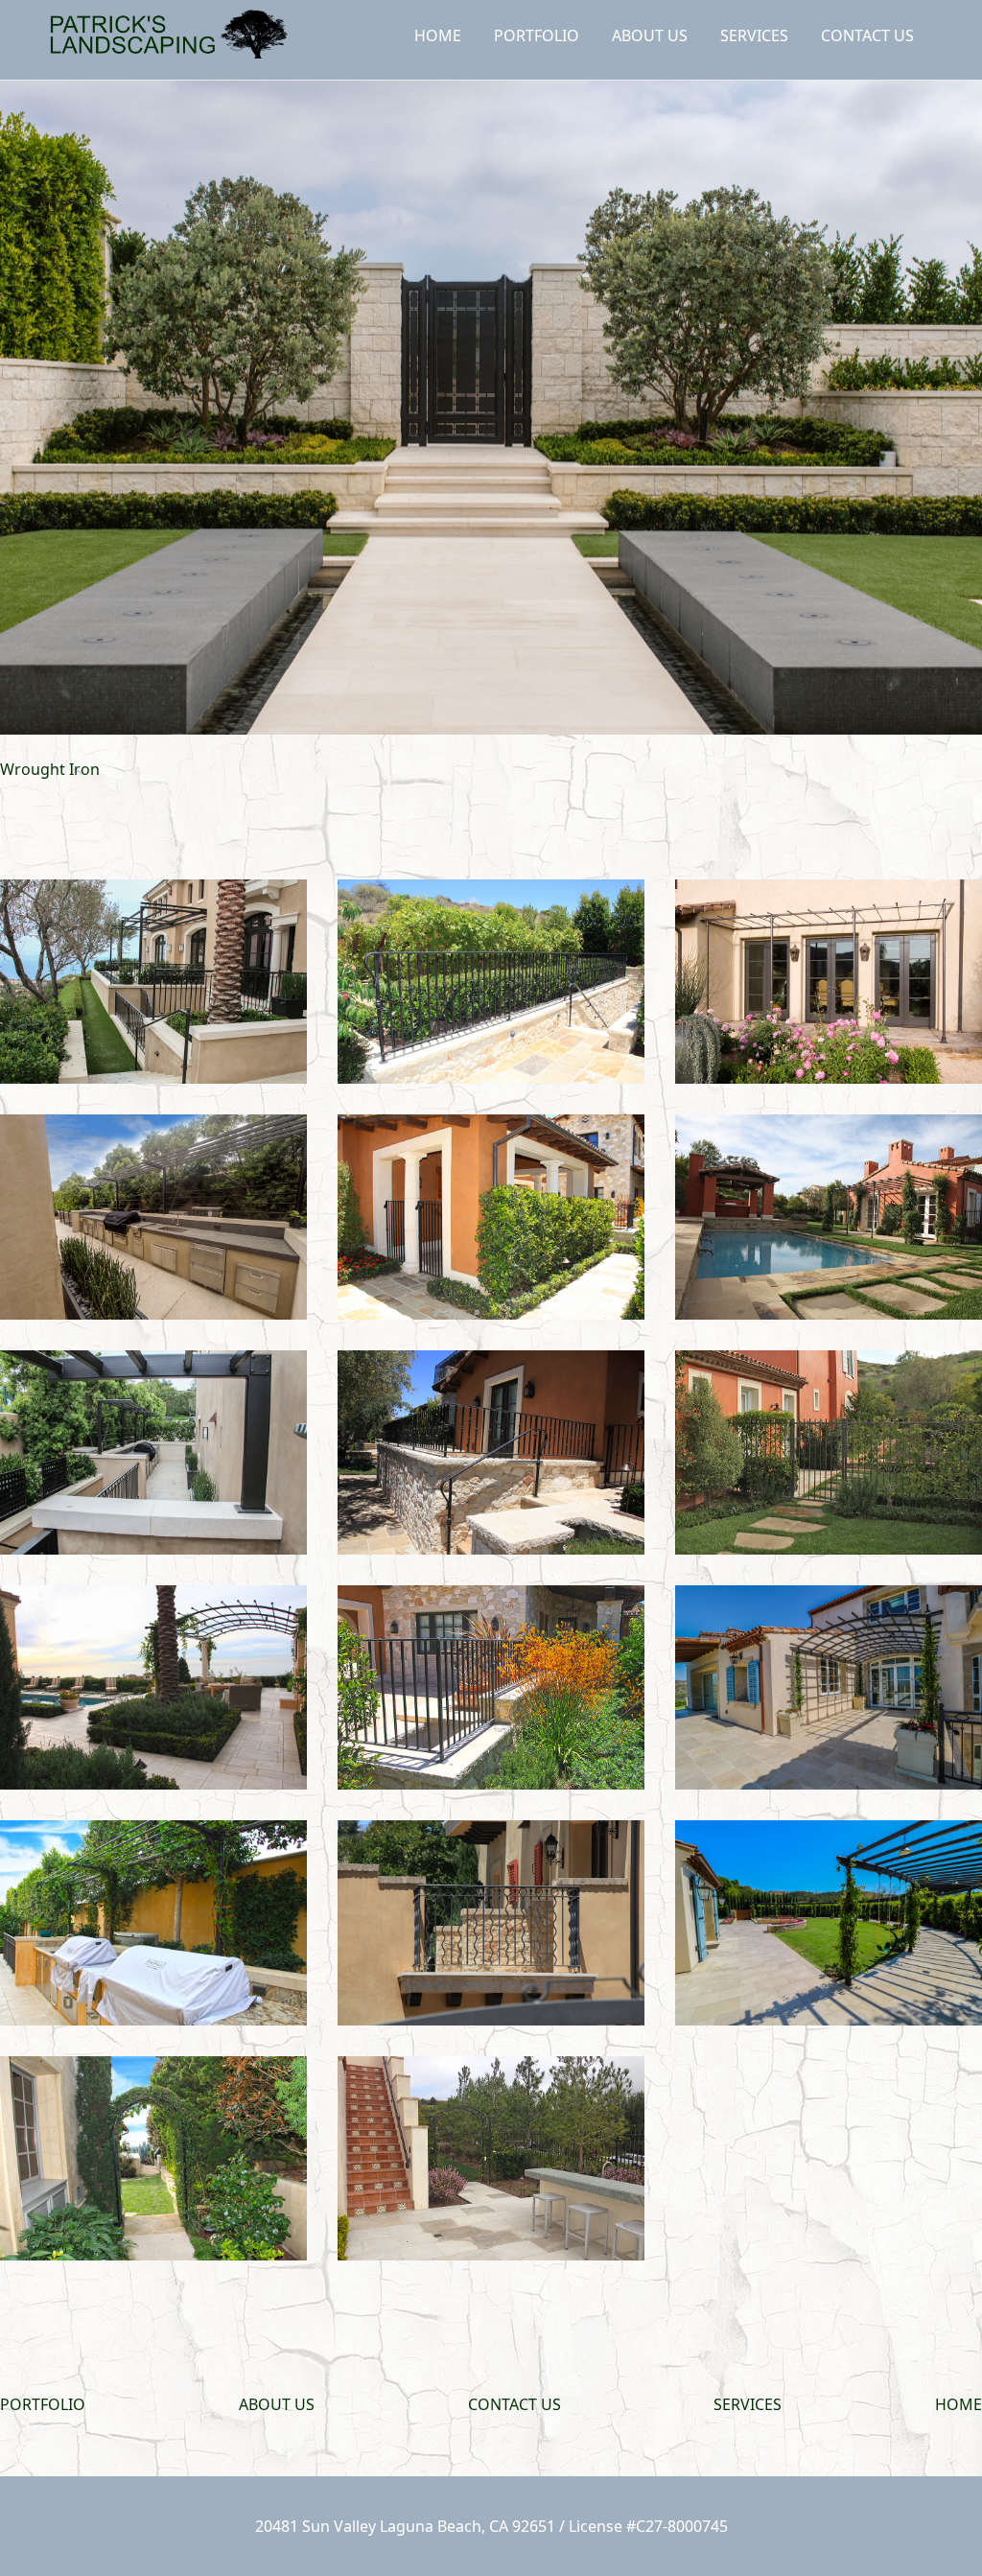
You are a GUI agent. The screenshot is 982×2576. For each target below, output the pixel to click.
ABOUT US (650, 35)
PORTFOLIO (537, 35)
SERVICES (754, 35)
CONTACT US (867, 35)
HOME (438, 35)
